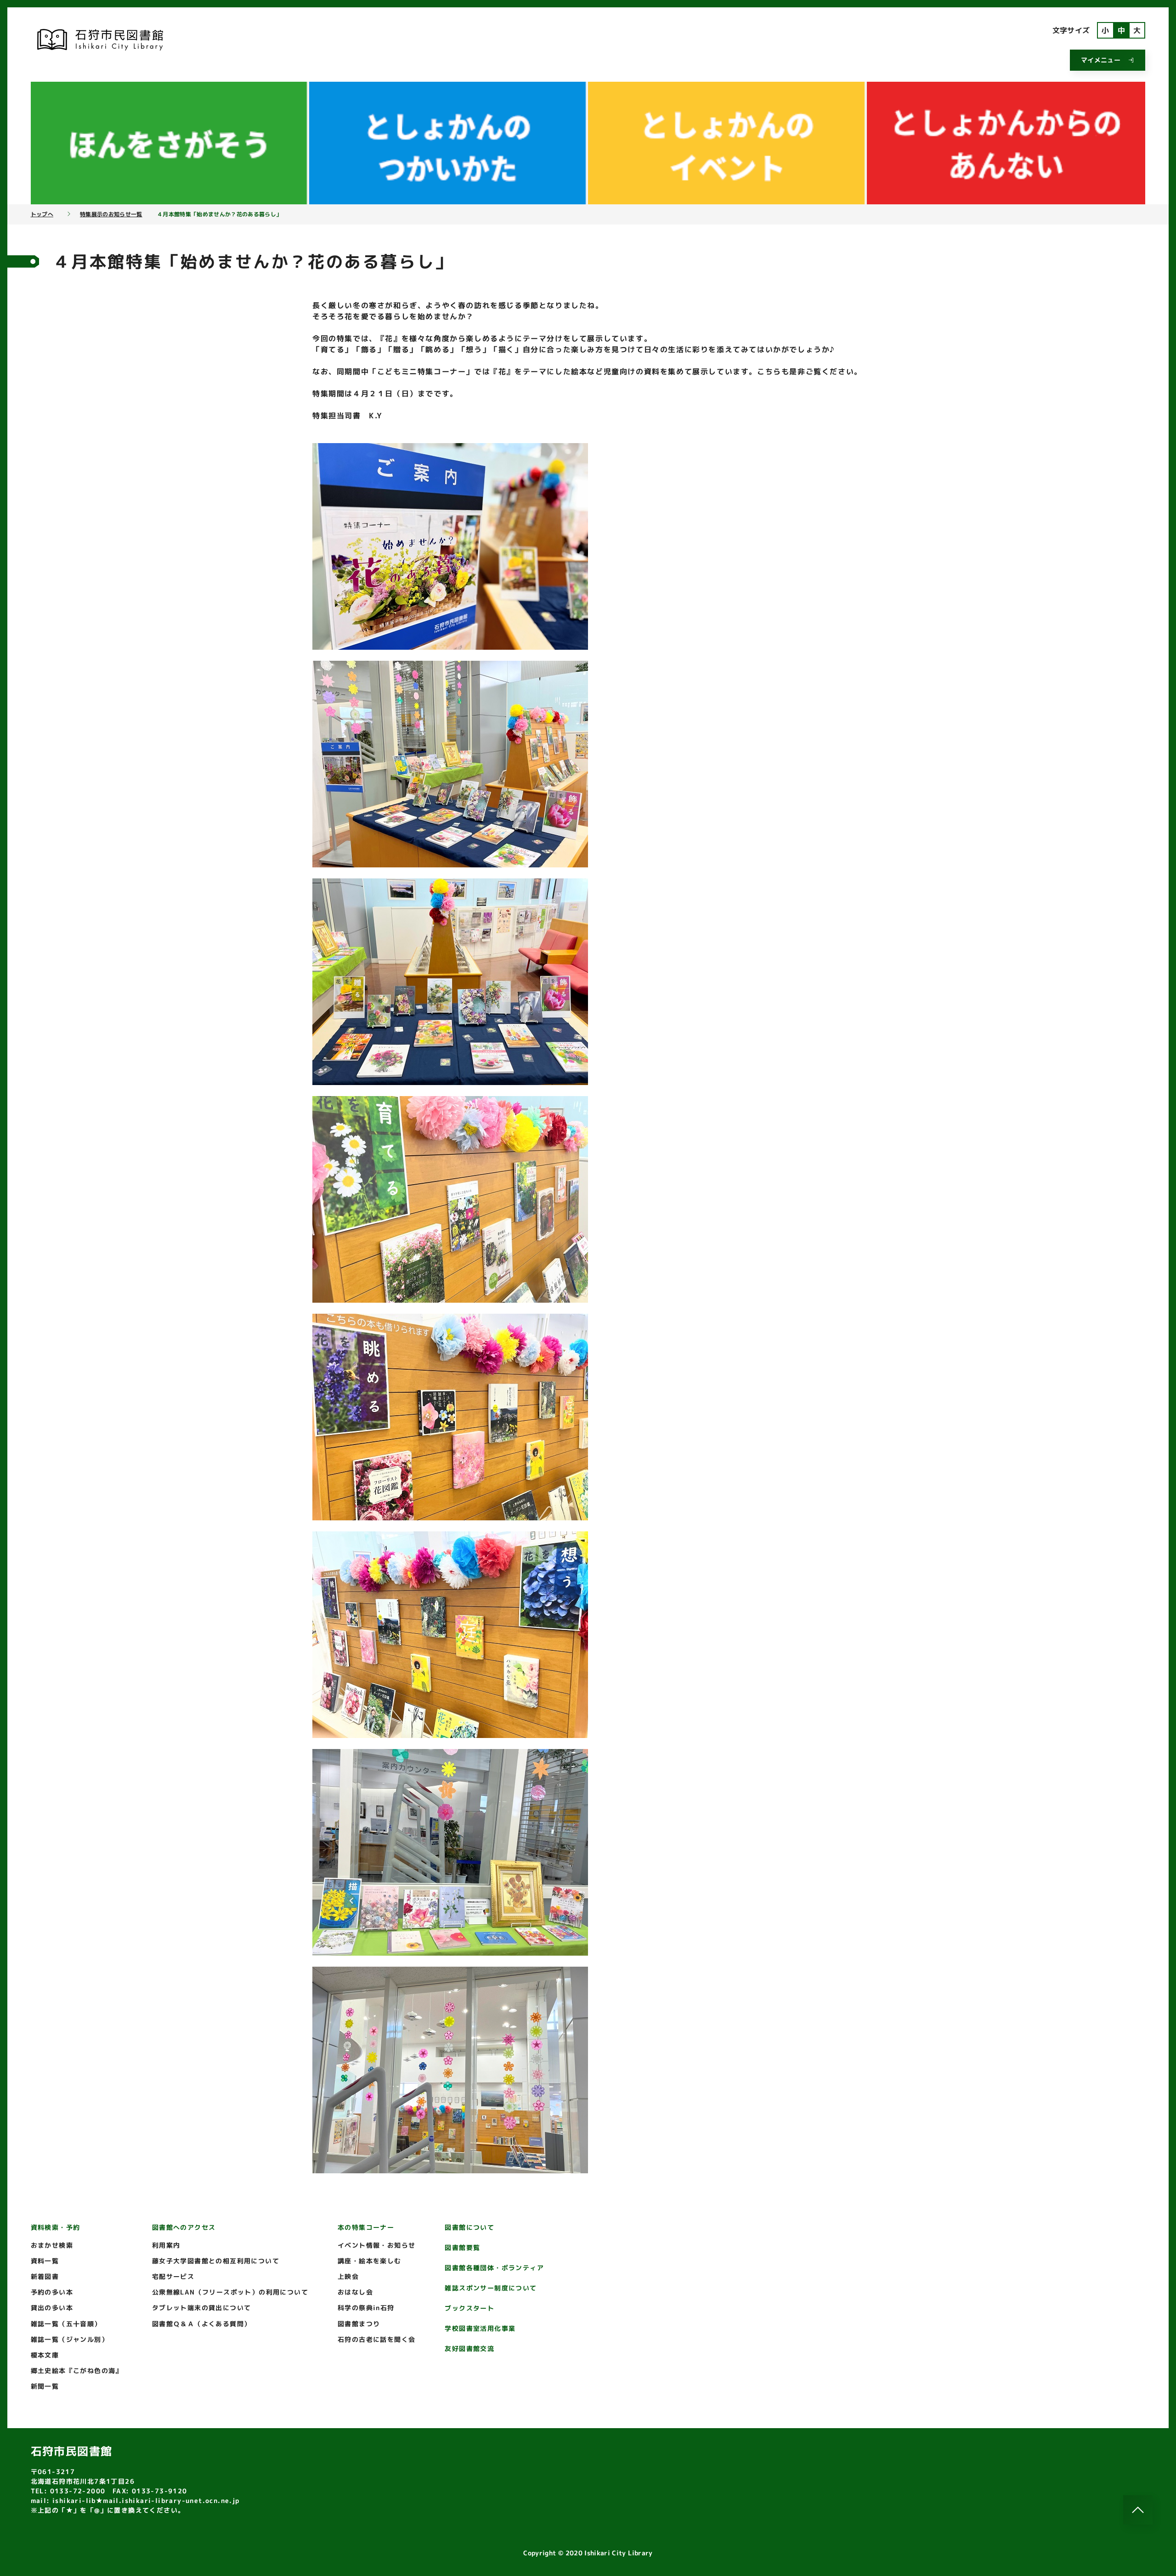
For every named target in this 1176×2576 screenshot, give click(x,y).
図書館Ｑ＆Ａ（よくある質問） (202, 2324)
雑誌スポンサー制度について (491, 2288)
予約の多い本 (52, 2292)
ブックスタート (469, 2308)
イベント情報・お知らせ (376, 2245)
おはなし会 (355, 2292)
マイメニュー (1101, 60)
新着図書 (45, 2276)
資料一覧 (45, 2261)
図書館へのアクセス (184, 2227)
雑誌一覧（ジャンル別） (70, 2339)
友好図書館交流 (469, 2348)
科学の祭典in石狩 (366, 2308)
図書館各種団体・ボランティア (494, 2268)
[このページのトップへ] (1138, 2510)
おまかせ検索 (52, 2245)
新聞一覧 (45, 2386)
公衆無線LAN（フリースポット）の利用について (230, 2292)
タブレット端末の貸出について (202, 2308)
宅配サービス (173, 2276)
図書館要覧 (462, 2247)
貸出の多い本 (52, 2308)
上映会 (348, 2276)
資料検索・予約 (56, 2227)
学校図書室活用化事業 (480, 2328)
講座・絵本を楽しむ (370, 2261)
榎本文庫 (45, 2355)
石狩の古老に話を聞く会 (376, 2339)
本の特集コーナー (366, 2227)
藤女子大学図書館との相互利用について (216, 2261)
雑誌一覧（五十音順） (66, 2324)
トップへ (42, 214)
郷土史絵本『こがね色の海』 (77, 2371)
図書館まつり (359, 2324)
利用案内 (166, 2245)
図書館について (469, 2227)
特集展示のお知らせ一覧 (111, 214)
